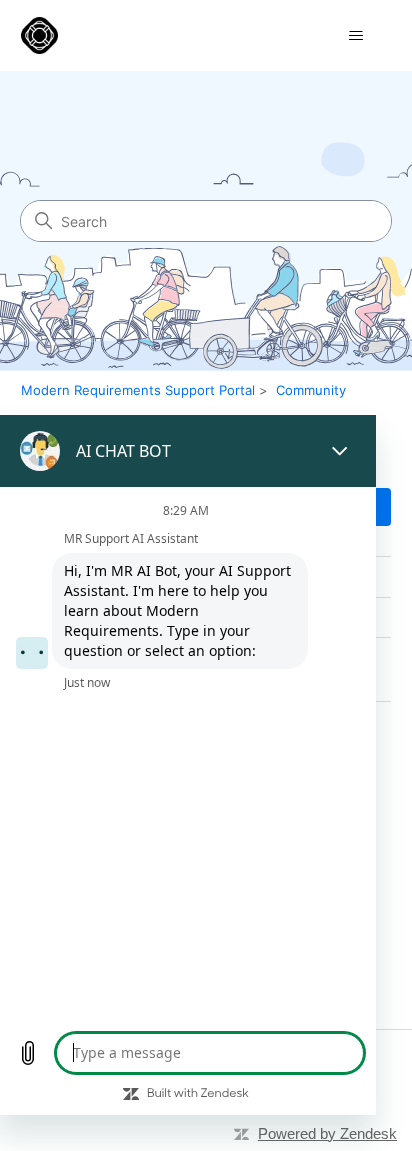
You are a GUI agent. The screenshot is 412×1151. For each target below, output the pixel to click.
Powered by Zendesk (327, 1133)
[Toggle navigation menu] (355, 36)
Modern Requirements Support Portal (138, 390)
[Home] (39, 35)
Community (311, 390)
